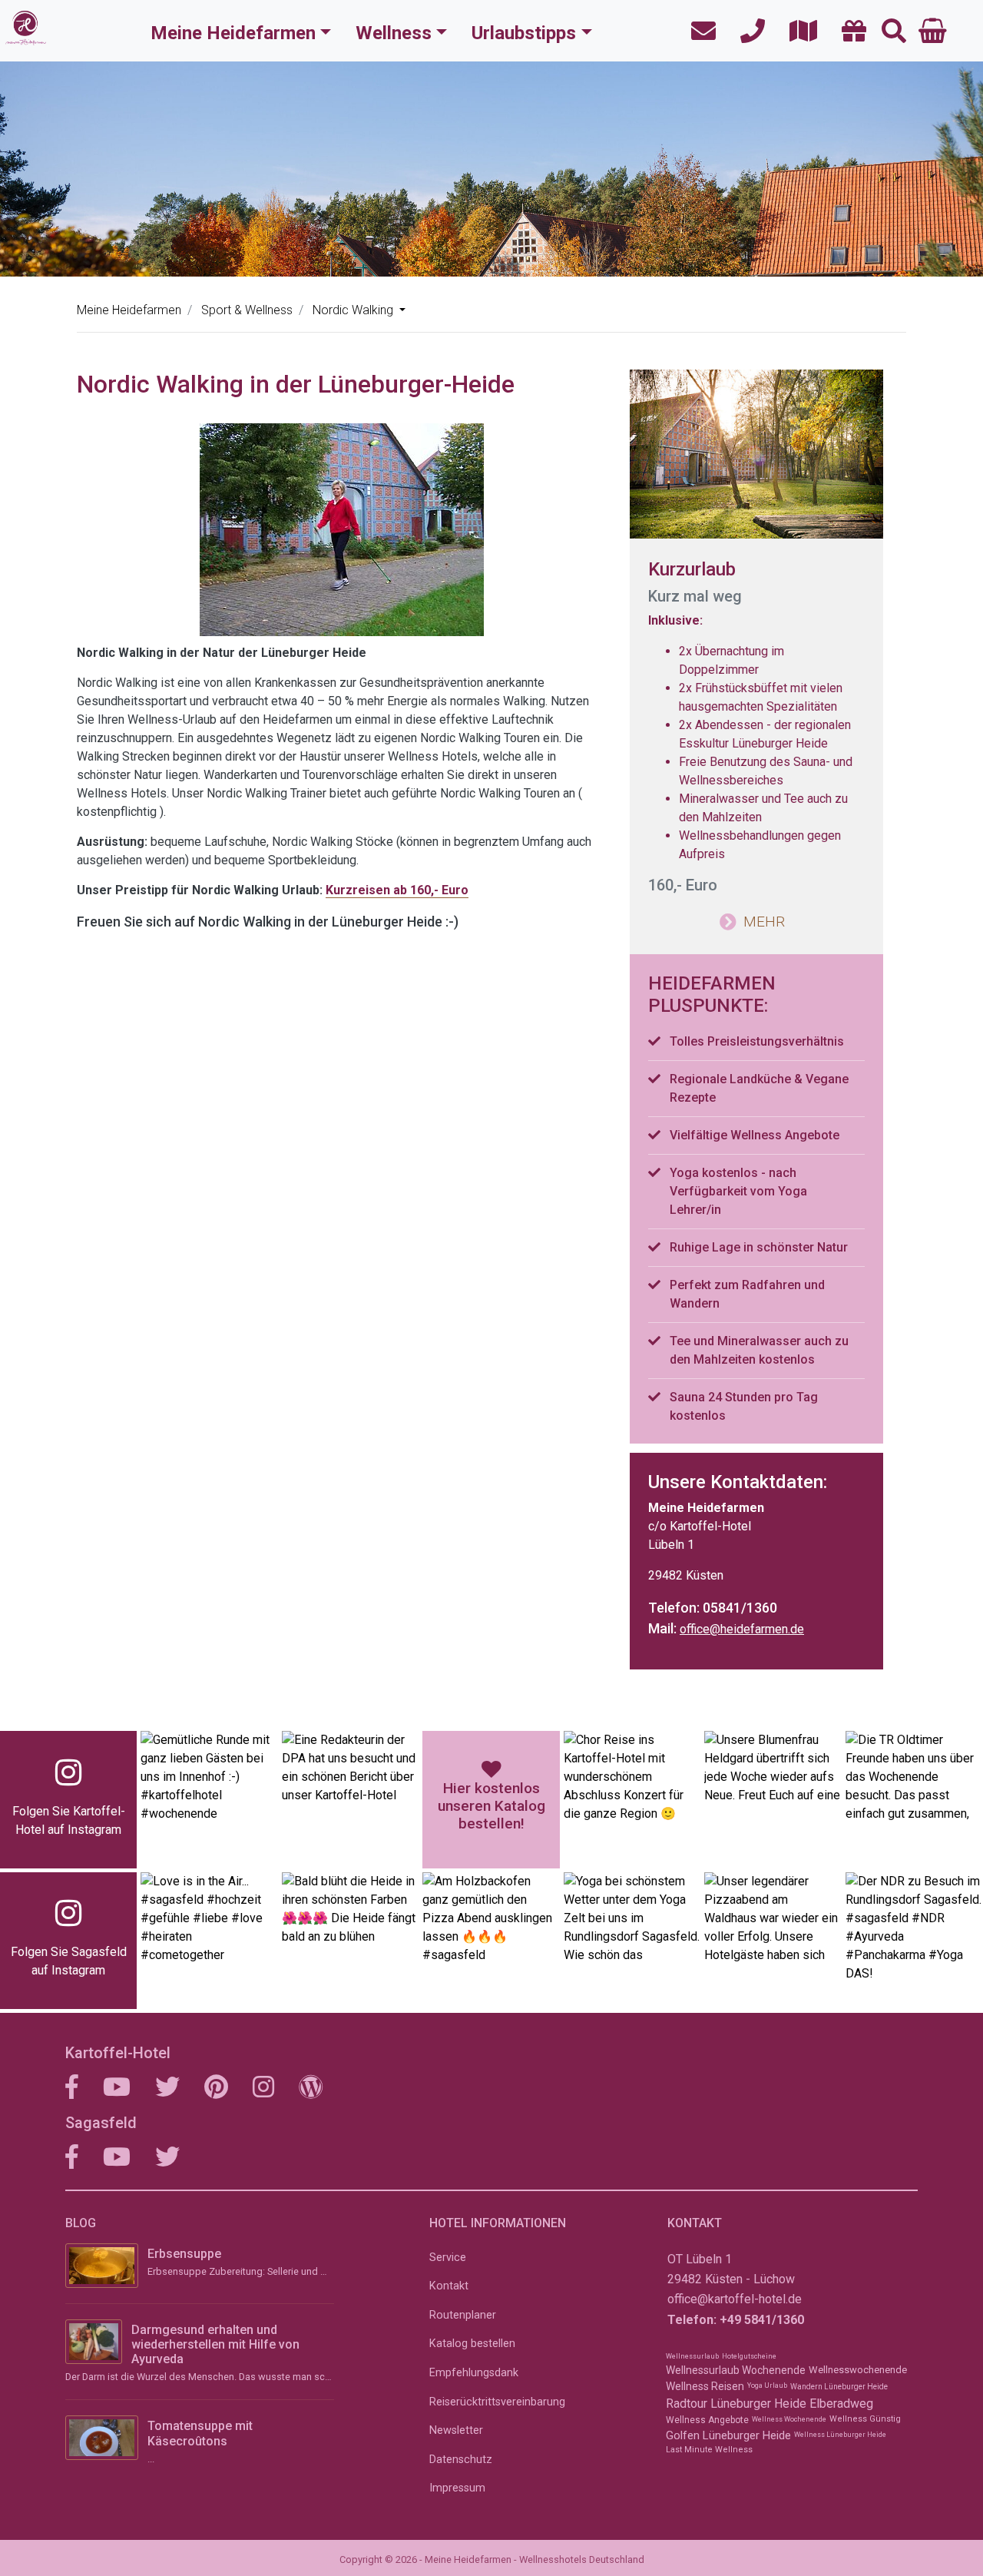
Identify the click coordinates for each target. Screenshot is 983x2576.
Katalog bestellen (472, 2344)
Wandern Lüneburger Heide (839, 2387)
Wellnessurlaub (692, 2356)
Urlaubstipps (524, 33)
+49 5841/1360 (762, 2320)
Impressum (457, 2488)
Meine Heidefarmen (233, 33)
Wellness (394, 33)
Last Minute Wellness (709, 2450)
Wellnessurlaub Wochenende (736, 2370)
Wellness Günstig (865, 2419)
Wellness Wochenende (789, 2419)
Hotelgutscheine (749, 2356)
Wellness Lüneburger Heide (840, 2435)
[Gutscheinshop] (849, 32)
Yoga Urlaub (767, 2385)
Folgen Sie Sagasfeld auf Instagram (69, 1961)
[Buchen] (933, 31)
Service (448, 2258)
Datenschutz (461, 2460)
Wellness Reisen (705, 2386)
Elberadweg (841, 2404)
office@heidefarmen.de (742, 1629)
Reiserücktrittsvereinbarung (497, 2402)
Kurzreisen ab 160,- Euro (397, 890)
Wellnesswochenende (858, 2370)
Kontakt (449, 2286)
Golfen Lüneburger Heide (728, 2435)
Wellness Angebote (707, 2420)
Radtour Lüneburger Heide (736, 2404)
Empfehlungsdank (474, 2373)
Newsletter (456, 2430)
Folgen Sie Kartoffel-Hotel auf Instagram (69, 1820)
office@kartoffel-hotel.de (735, 2299)
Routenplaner (463, 2315)
